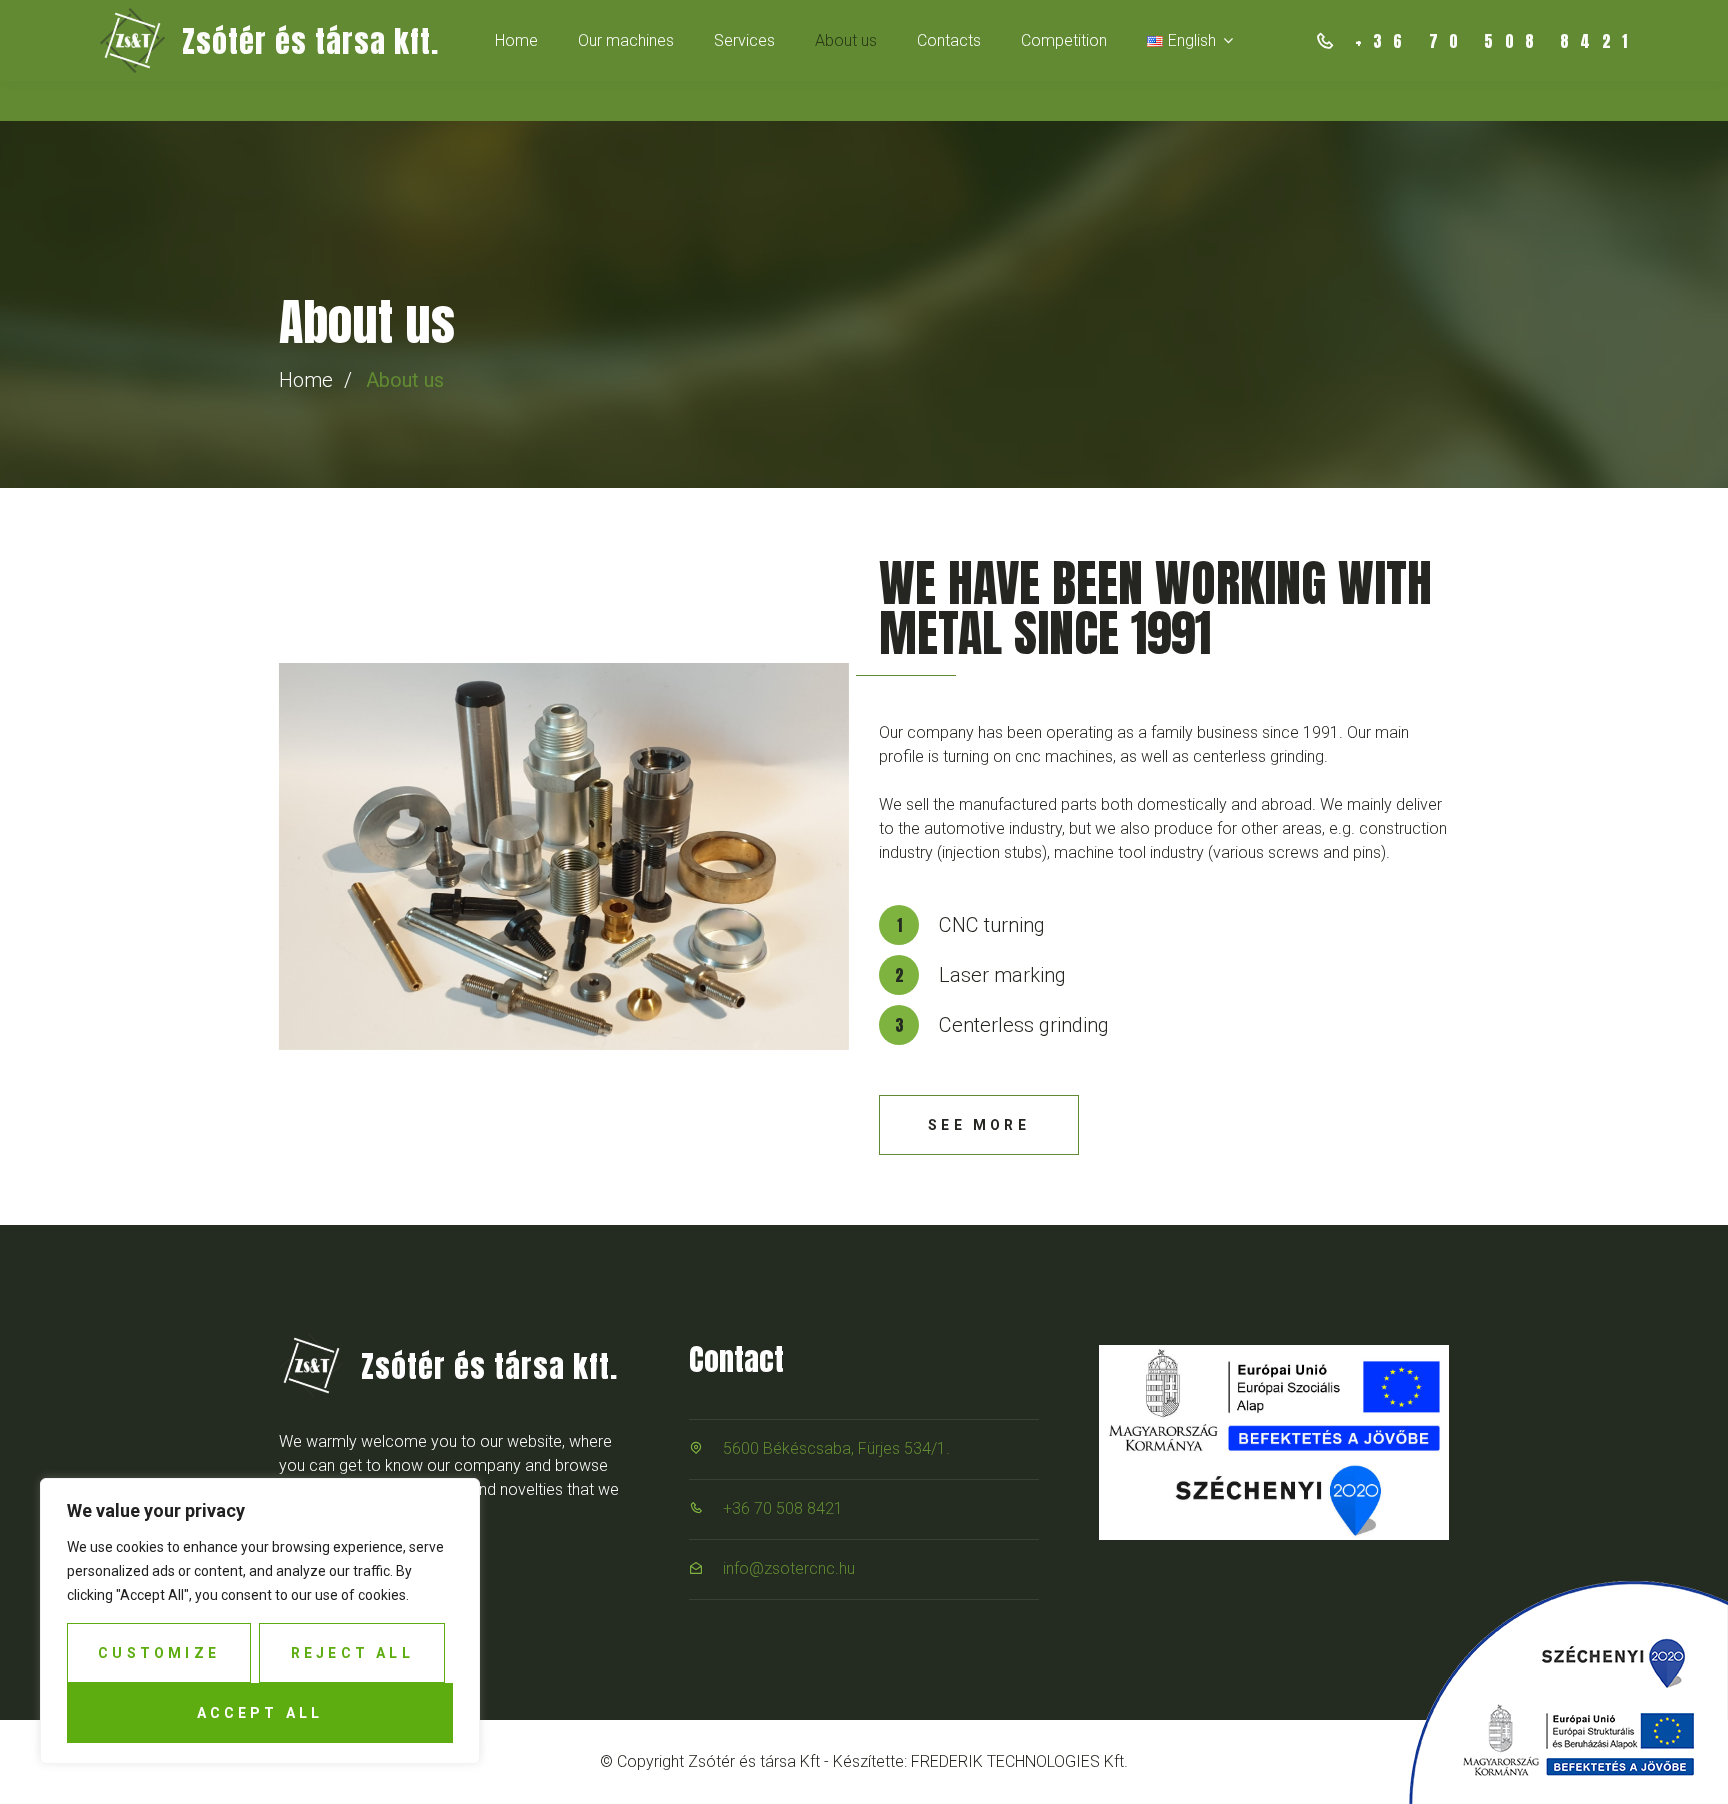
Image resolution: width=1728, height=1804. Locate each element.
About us (846, 40)
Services (744, 40)
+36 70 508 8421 (783, 1508)
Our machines (626, 40)
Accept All (260, 1713)
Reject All (352, 1653)
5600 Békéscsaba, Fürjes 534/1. (836, 1448)
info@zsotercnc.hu (789, 1568)
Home (516, 40)
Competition (1064, 40)
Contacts (949, 40)
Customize (159, 1653)
